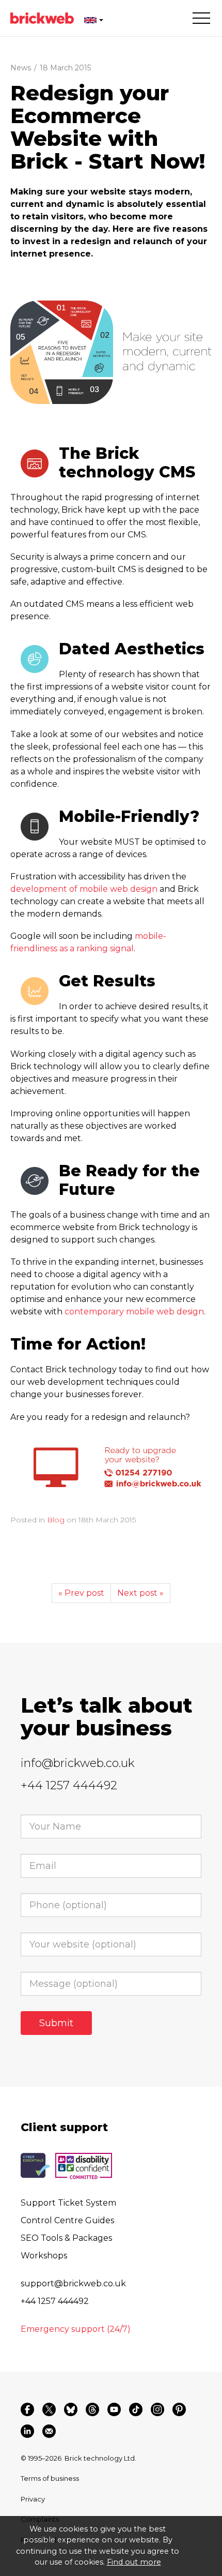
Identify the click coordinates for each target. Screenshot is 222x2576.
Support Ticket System (68, 2203)
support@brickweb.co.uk (73, 2283)
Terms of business (50, 2478)
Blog (56, 1520)
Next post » (140, 1593)
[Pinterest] (179, 2409)
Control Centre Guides (67, 2220)
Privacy (33, 2499)
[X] (49, 2409)
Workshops (44, 2256)
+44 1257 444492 (69, 1785)
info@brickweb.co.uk (78, 1763)
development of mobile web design (84, 889)
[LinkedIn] (27, 2431)
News (21, 68)
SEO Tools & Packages (66, 2238)
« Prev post (81, 1593)
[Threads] (92, 2409)
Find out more (134, 2562)
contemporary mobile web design (134, 1312)
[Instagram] (157, 2409)
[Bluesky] (71, 2409)
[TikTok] (136, 2409)
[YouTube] (114, 2409)
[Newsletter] (49, 2431)
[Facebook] (27, 2409)
